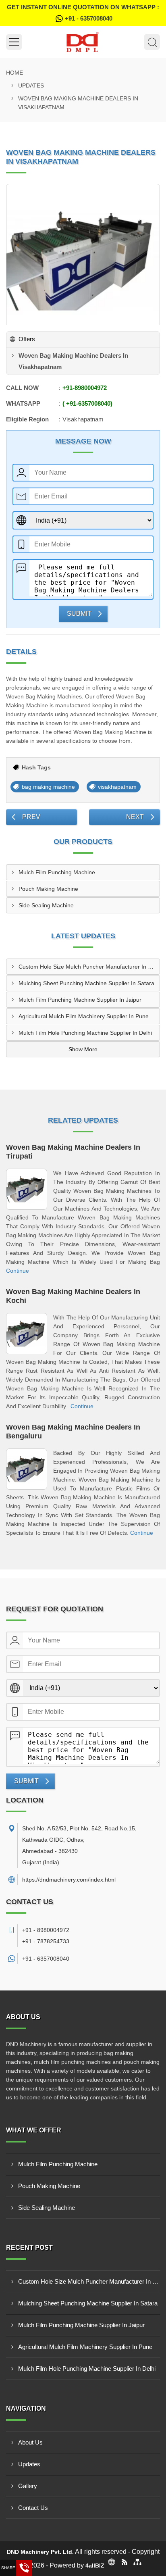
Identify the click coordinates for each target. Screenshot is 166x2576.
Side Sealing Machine (46, 905)
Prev (31, 817)
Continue (18, 1271)
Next (135, 817)
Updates (31, 85)
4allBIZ (95, 2566)
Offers (27, 339)
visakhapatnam (117, 787)
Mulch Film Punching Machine (57, 872)
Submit (79, 614)
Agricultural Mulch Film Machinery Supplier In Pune (84, 1016)
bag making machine (48, 787)
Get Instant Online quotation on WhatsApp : (83, 13)
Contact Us (33, 2508)
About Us (30, 2442)
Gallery (28, 2486)
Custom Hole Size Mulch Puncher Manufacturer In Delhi (89, 967)
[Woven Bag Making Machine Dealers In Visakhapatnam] (83, 261)
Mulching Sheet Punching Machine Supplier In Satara (86, 983)
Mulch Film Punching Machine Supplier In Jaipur (80, 1000)
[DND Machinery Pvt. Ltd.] (83, 42)
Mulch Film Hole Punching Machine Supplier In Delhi (85, 1033)
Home (15, 73)
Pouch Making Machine (48, 889)
